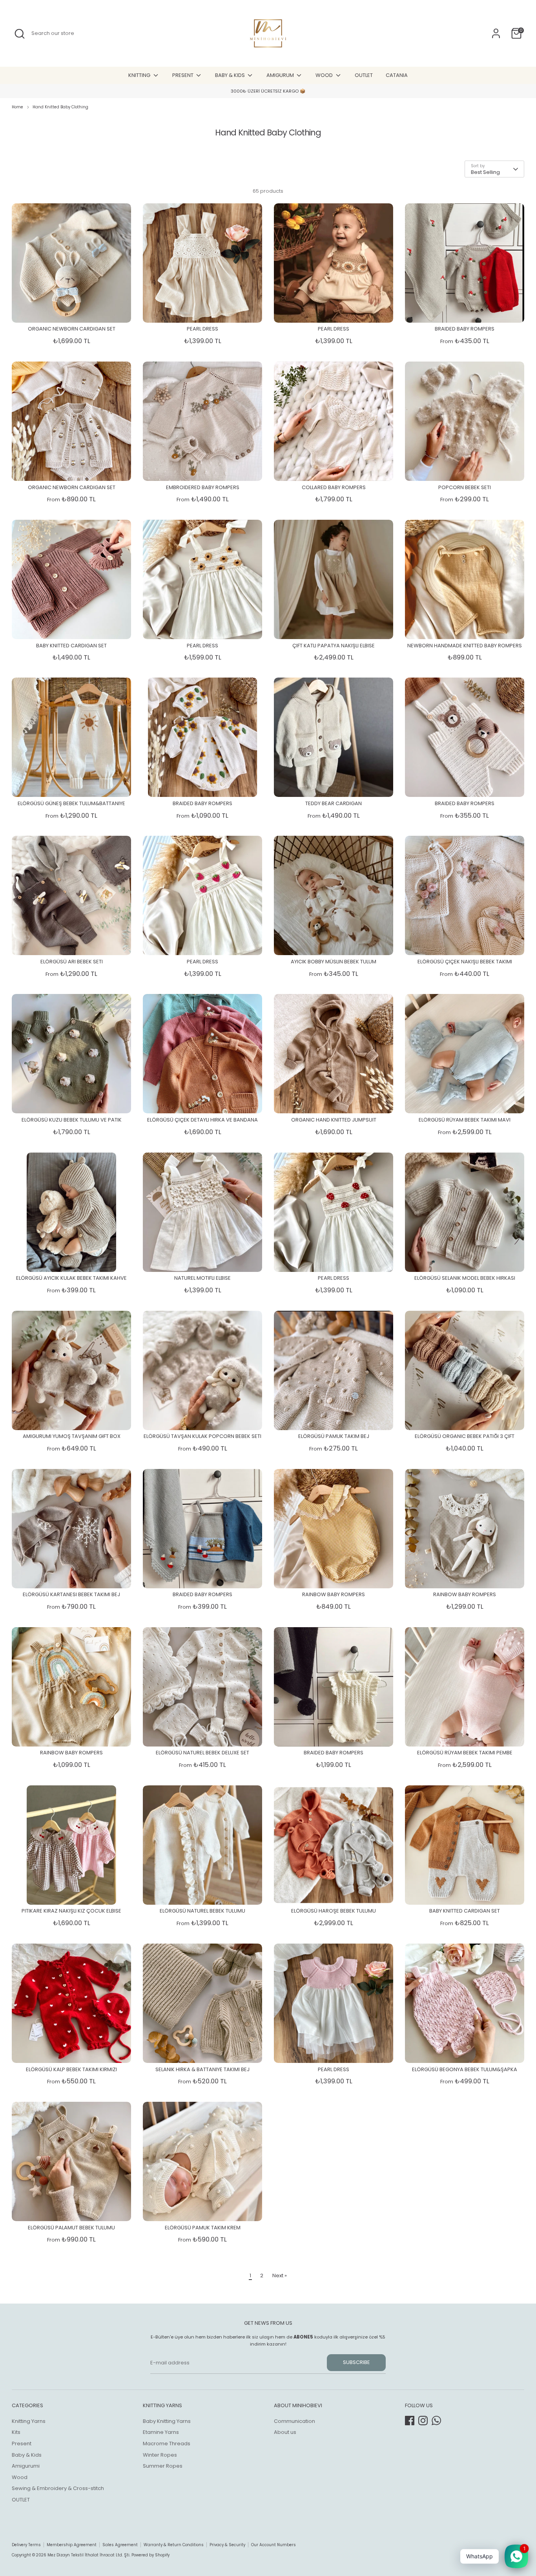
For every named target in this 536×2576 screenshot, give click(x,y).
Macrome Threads (167, 2444)
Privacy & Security (227, 2545)
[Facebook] (410, 2421)
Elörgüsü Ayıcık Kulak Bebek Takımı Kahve (71, 1278)
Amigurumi (26, 2466)
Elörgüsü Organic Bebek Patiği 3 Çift (465, 1436)
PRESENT (183, 75)
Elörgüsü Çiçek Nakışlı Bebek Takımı (465, 962)
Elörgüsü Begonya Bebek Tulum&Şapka (465, 2069)
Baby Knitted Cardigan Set (71, 646)
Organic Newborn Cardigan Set (72, 329)
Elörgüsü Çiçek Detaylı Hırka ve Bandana (202, 1120)
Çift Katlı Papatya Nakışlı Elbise (334, 646)
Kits (16, 2432)
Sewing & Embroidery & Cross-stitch (58, 2488)
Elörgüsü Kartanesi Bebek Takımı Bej (71, 1594)
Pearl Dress (202, 329)
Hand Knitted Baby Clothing (60, 107)
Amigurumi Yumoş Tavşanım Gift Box (72, 1436)
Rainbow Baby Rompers (334, 1594)
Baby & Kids (27, 2455)
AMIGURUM (281, 75)
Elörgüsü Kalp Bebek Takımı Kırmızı (71, 2069)
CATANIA (397, 75)
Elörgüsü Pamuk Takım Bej (334, 1436)
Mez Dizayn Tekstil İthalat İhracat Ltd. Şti (88, 2555)
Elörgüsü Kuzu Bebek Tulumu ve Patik (72, 1120)
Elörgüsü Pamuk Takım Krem (203, 2228)
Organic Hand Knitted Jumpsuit (334, 1120)
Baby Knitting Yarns (167, 2421)
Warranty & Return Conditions (174, 2545)
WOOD (325, 75)
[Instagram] (423, 2421)
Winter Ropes (160, 2455)
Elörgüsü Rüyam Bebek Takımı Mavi (465, 1120)
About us (285, 2432)
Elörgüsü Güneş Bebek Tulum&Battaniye (71, 803)
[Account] (496, 33)
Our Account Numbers (273, 2545)
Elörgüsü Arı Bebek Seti (72, 962)
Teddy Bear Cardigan (334, 803)
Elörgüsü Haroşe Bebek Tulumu (334, 1911)
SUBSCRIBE (356, 2362)
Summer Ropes (163, 2466)
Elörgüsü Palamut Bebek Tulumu (71, 2228)
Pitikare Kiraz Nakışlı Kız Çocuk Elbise (71, 1911)
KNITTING (140, 75)
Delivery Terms (26, 2545)
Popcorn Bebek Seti (465, 487)
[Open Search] (20, 34)
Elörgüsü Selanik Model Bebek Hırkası (465, 1278)
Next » (280, 2275)
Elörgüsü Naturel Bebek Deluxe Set (202, 1753)
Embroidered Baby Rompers (203, 487)
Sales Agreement (120, 2545)
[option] (268, 91)
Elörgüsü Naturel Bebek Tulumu (202, 1911)
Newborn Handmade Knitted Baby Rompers (465, 646)
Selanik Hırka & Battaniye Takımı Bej (202, 2069)
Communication (294, 2421)
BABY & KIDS (231, 75)
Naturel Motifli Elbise (202, 1278)
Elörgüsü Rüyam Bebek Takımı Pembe (465, 1753)
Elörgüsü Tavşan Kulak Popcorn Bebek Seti (202, 1436)
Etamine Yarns (161, 2432)
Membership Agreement (72, 2545)
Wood (20, 2477)
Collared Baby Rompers (334, 487)
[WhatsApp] (436, 2421)
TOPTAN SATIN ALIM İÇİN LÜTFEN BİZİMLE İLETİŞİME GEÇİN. (268, 91)
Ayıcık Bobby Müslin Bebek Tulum (334, 962)
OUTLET (364, 75)
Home (17, 107)
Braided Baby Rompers (465, 329)
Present (22, 2444)
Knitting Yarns (29, 2421)
